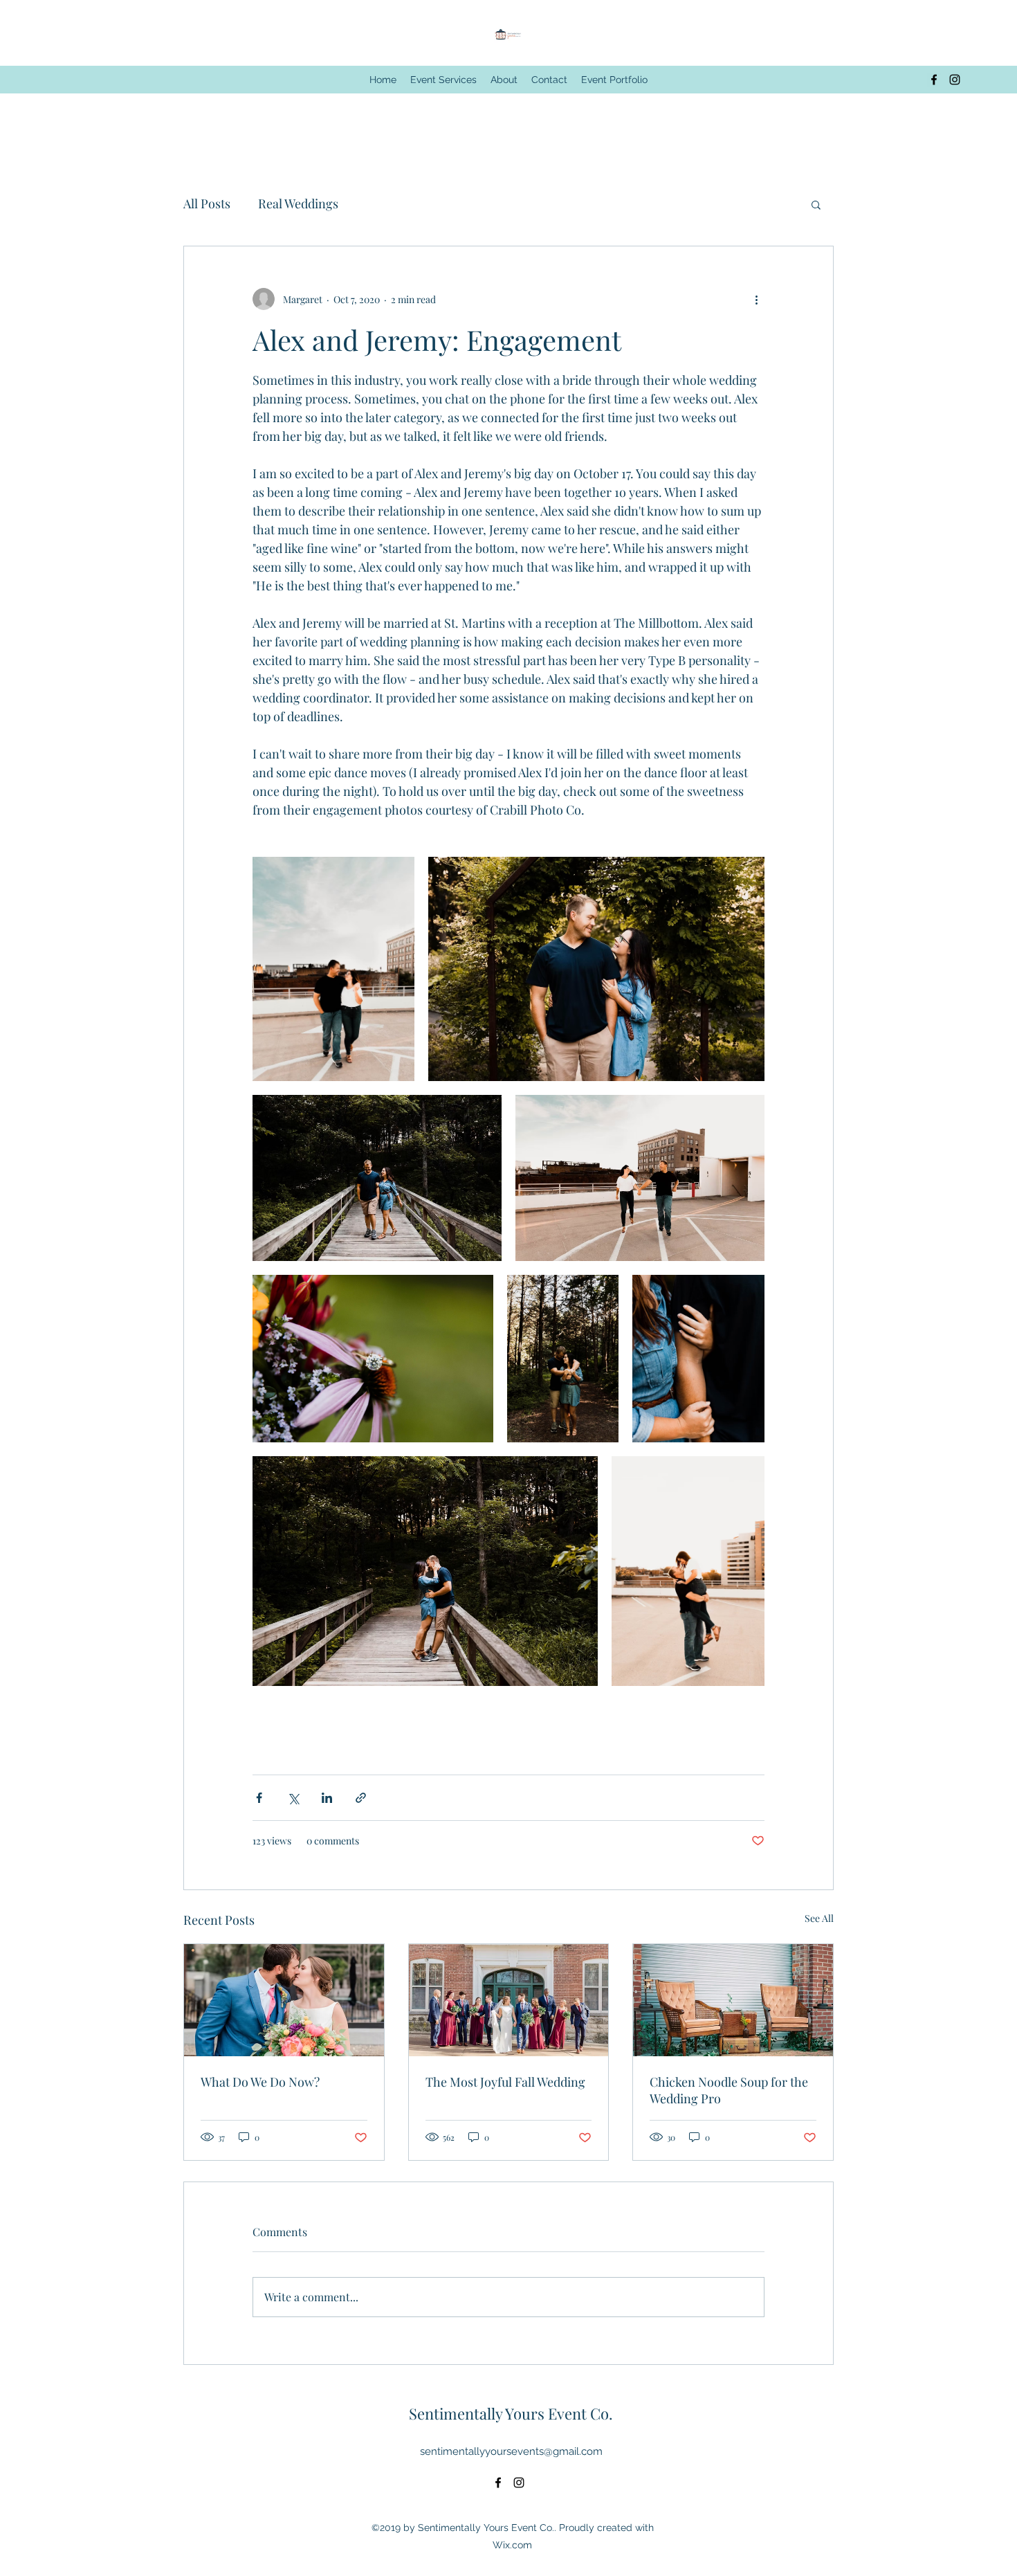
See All (819, 1918)
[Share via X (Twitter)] (293, 1798)
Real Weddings (298, 203)
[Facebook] (934, 80)
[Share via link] (361, 1798)
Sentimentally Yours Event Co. (511, 2413)
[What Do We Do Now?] (284, 2000)
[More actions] (756, 299)
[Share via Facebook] (259, 1798)
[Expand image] (333, 969)
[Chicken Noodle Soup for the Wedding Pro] (733, 2000)
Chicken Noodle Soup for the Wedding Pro (729, 2090)
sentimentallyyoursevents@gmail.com (511, 2451)
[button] (816, 204)
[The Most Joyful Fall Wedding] (509, 2000)
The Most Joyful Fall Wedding (505, 2082)
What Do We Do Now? (260, 2082)
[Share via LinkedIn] (327, 1798)
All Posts (207, 203)
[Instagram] (955, 80)
